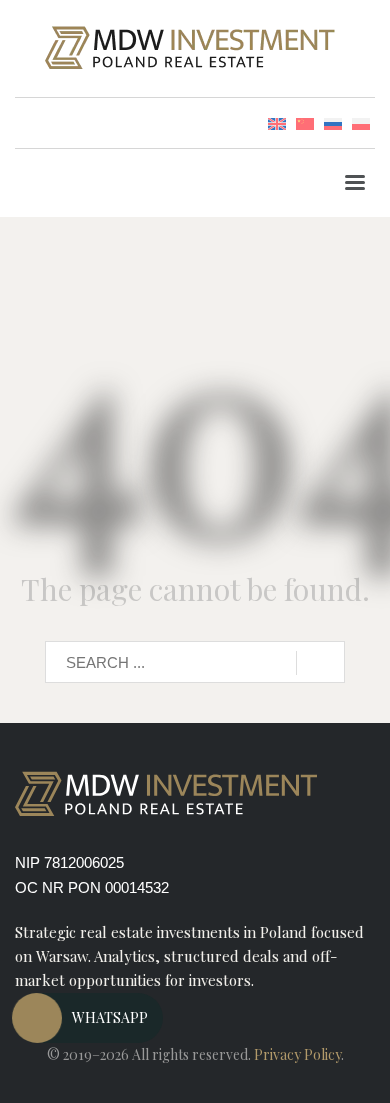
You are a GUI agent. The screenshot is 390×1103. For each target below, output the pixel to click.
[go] (320, 663)
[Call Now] (37, 1018)
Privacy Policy (297, 1054)
